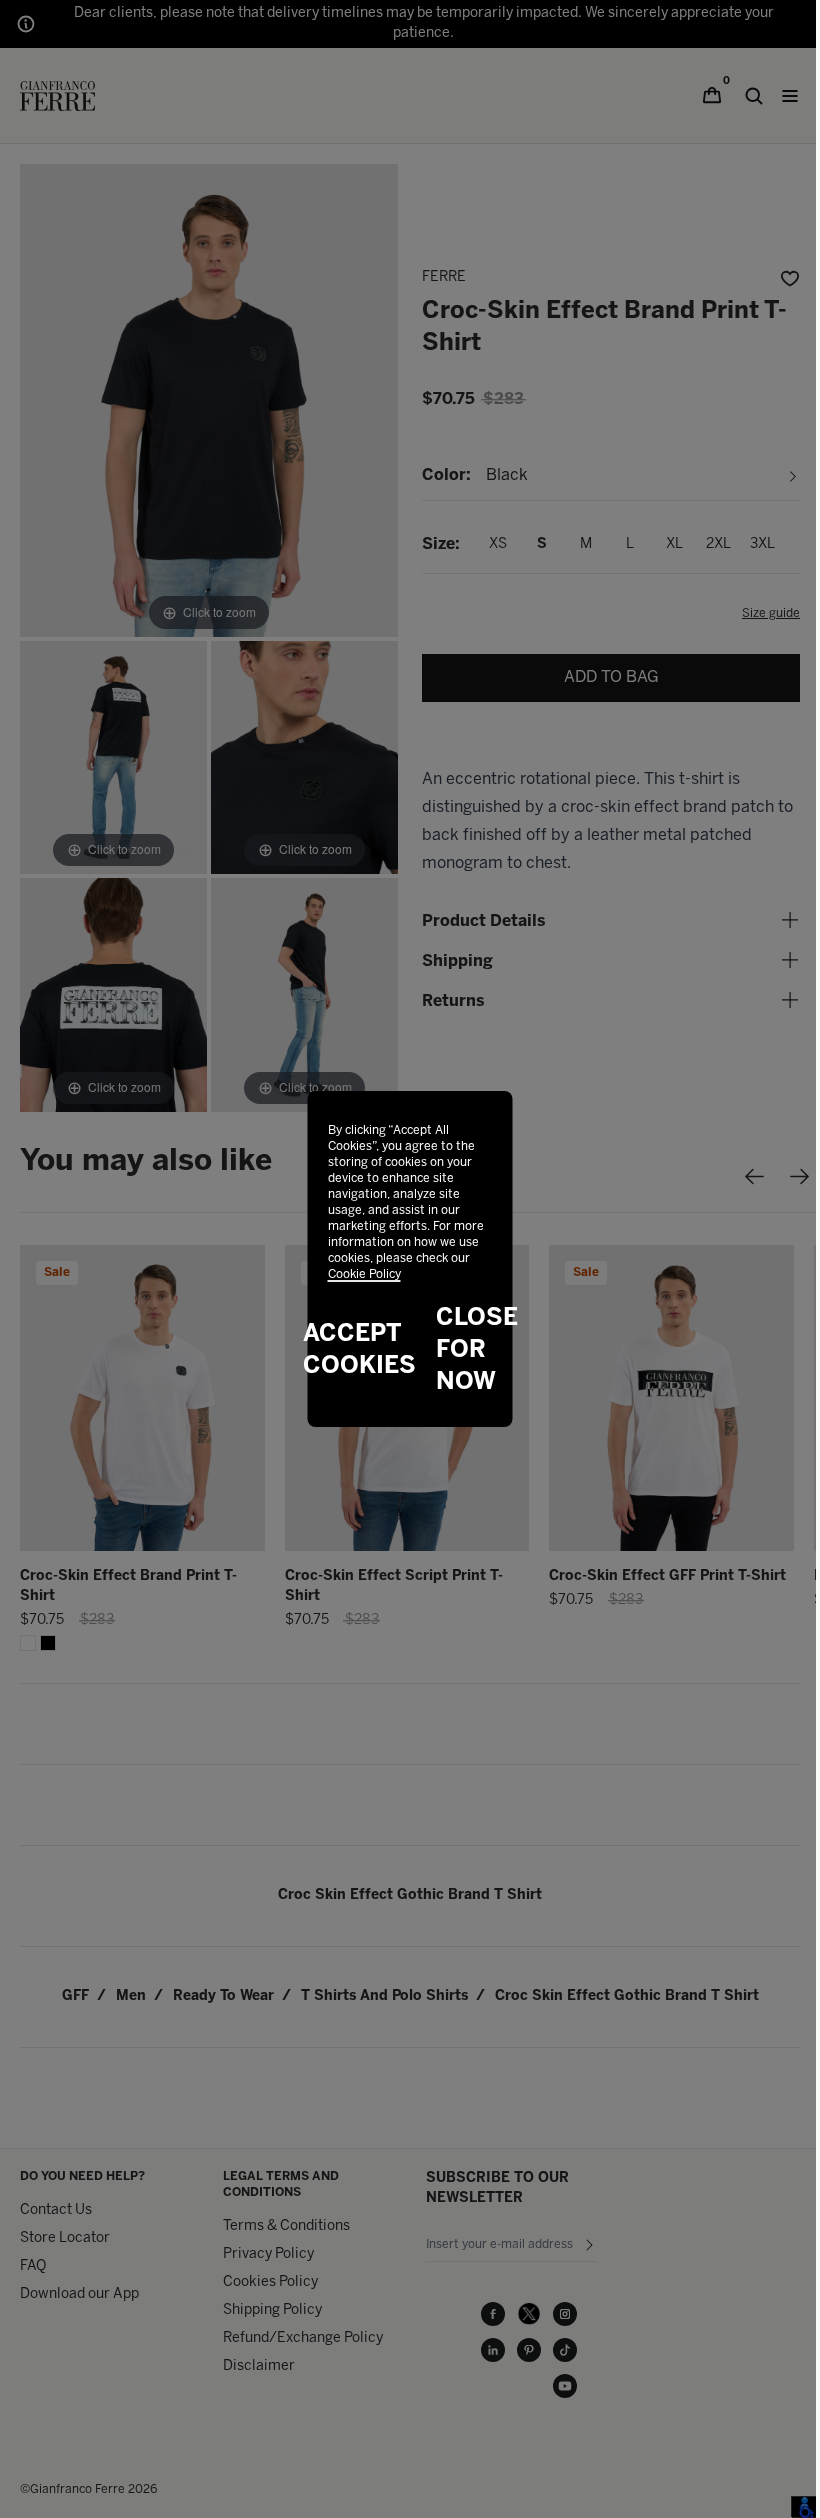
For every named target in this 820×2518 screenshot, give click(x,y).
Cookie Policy (364, 1274)
